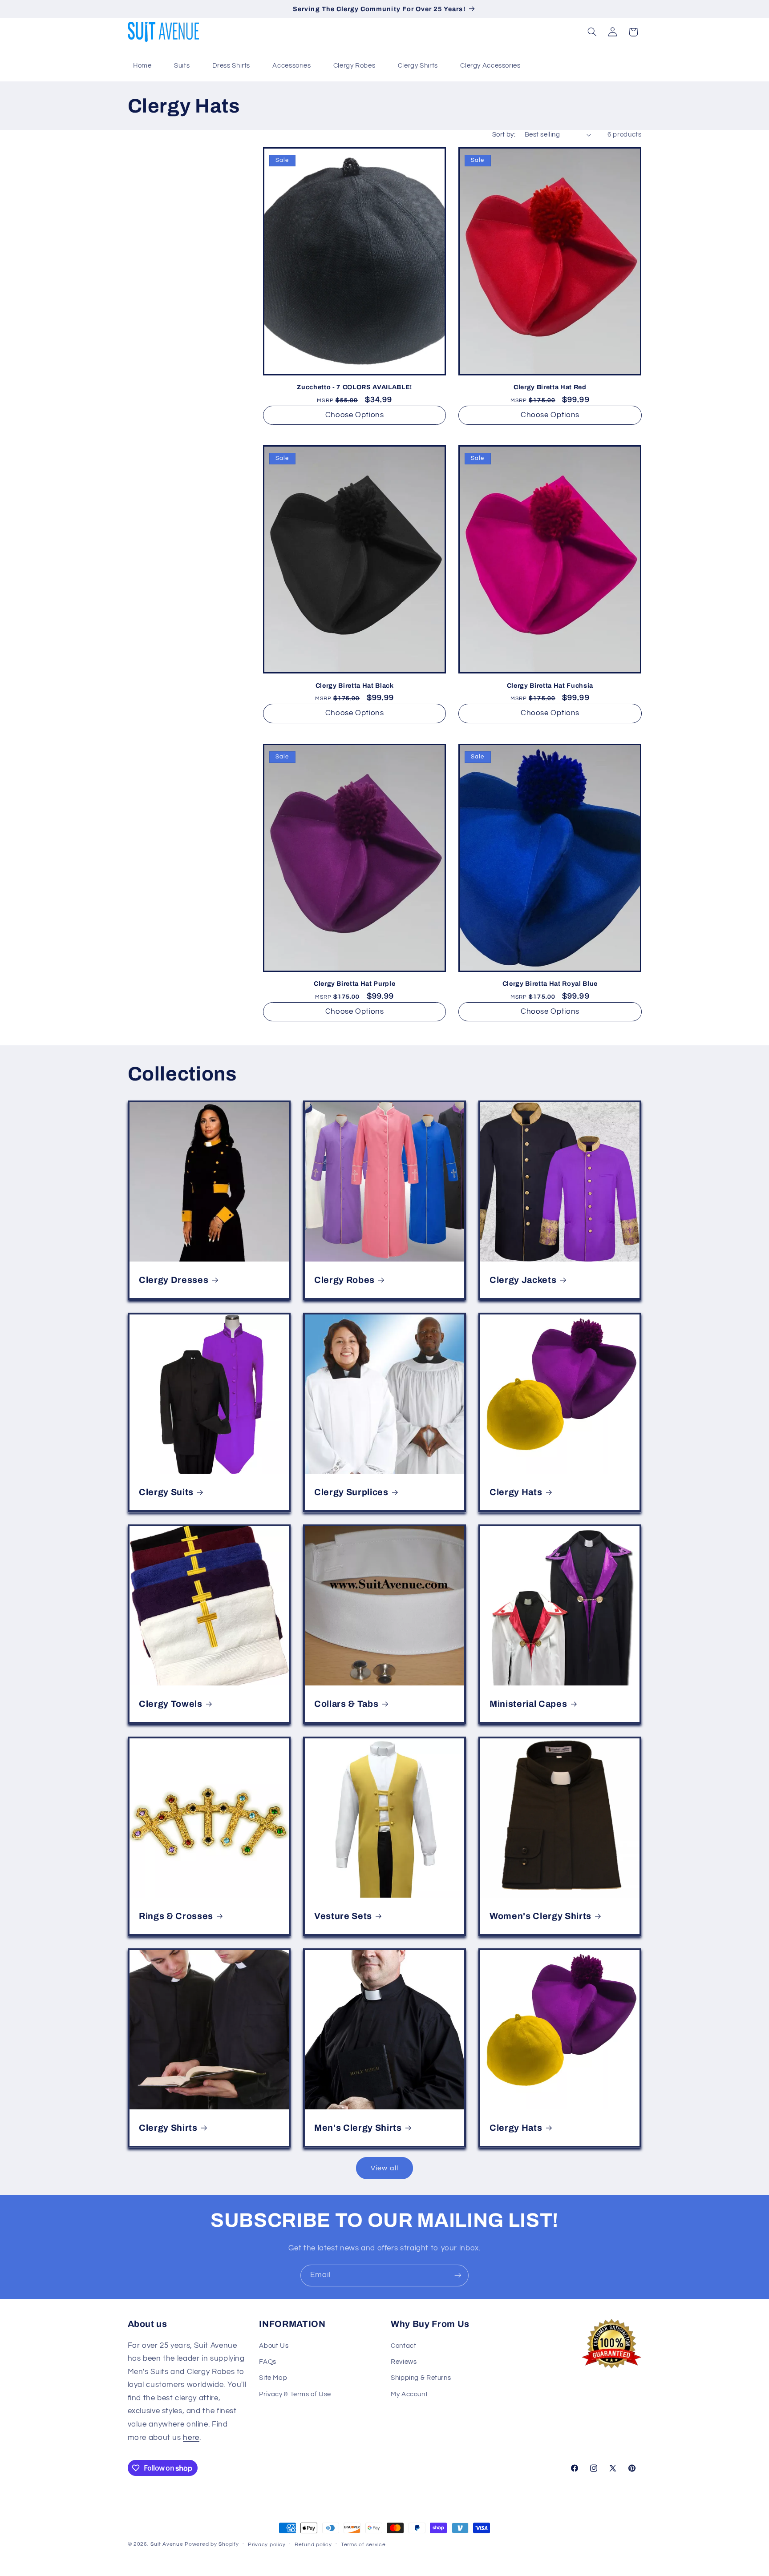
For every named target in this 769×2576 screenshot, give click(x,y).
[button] (592, 32)
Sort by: (504, 135)
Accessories (291, 66)
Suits (182, 66)
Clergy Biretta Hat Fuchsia (550, 685)
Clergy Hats (516, 1492)
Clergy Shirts (418, 66)
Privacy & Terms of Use (295, 2394)
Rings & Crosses (176, 1916)
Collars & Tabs (346, 1704)
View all (384, 2168)
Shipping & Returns (421, 2378)
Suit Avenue (167, 2544)
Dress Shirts (231, 66)
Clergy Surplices (351, 1492)
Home (142, 66)
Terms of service (363, 2545)
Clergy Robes (354, 66)
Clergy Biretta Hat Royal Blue (550, 984)
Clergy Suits (166, 1492)
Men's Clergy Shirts (358, 2128)
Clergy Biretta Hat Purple (355, 984)
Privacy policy (267, 2545)
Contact (403, 2346)
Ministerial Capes (528, 1704)
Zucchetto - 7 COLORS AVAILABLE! (354, 387)
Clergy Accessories (490, 66)
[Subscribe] (458, 2276)
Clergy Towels (171, 1704)
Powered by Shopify (212, 2544)
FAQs (268, 2362)
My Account (409, 2394)
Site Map (273, 2378)
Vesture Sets (343, 1916)
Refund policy (313, 2545)
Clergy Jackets (523, 1280)
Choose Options (355, 415)
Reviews (404, 2362)
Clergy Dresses (174, 1280)
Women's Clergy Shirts (540, 1916)
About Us (274, 2346)
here (191, 2438)
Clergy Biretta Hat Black (355, 685)
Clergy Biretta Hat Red (550, 387)
